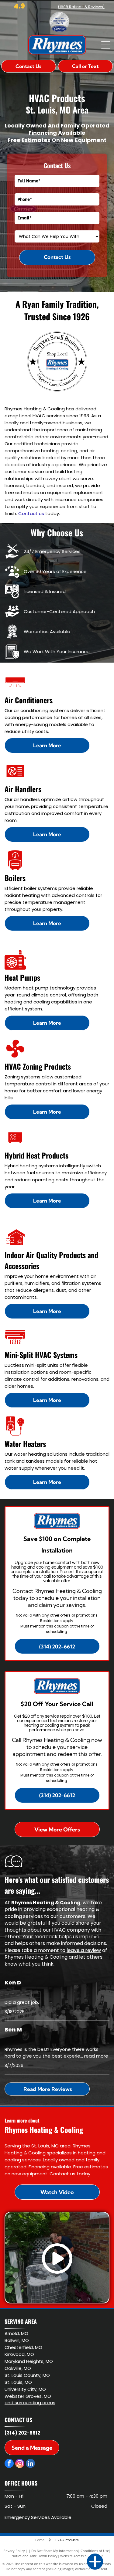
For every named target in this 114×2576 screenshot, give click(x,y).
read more (96, 2056)
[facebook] (9, 2464)
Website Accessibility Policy (81, 2556)
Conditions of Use (95, 2551)
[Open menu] (106, 45)
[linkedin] (30, 2464)
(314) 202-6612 (22, 2433)
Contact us (31, 513)
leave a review (84, 1950)
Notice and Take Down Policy (35, 2556)
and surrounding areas (30, 2403)
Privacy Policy (14, 2551)
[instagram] (20, 2464)
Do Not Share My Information (55, 2551)
